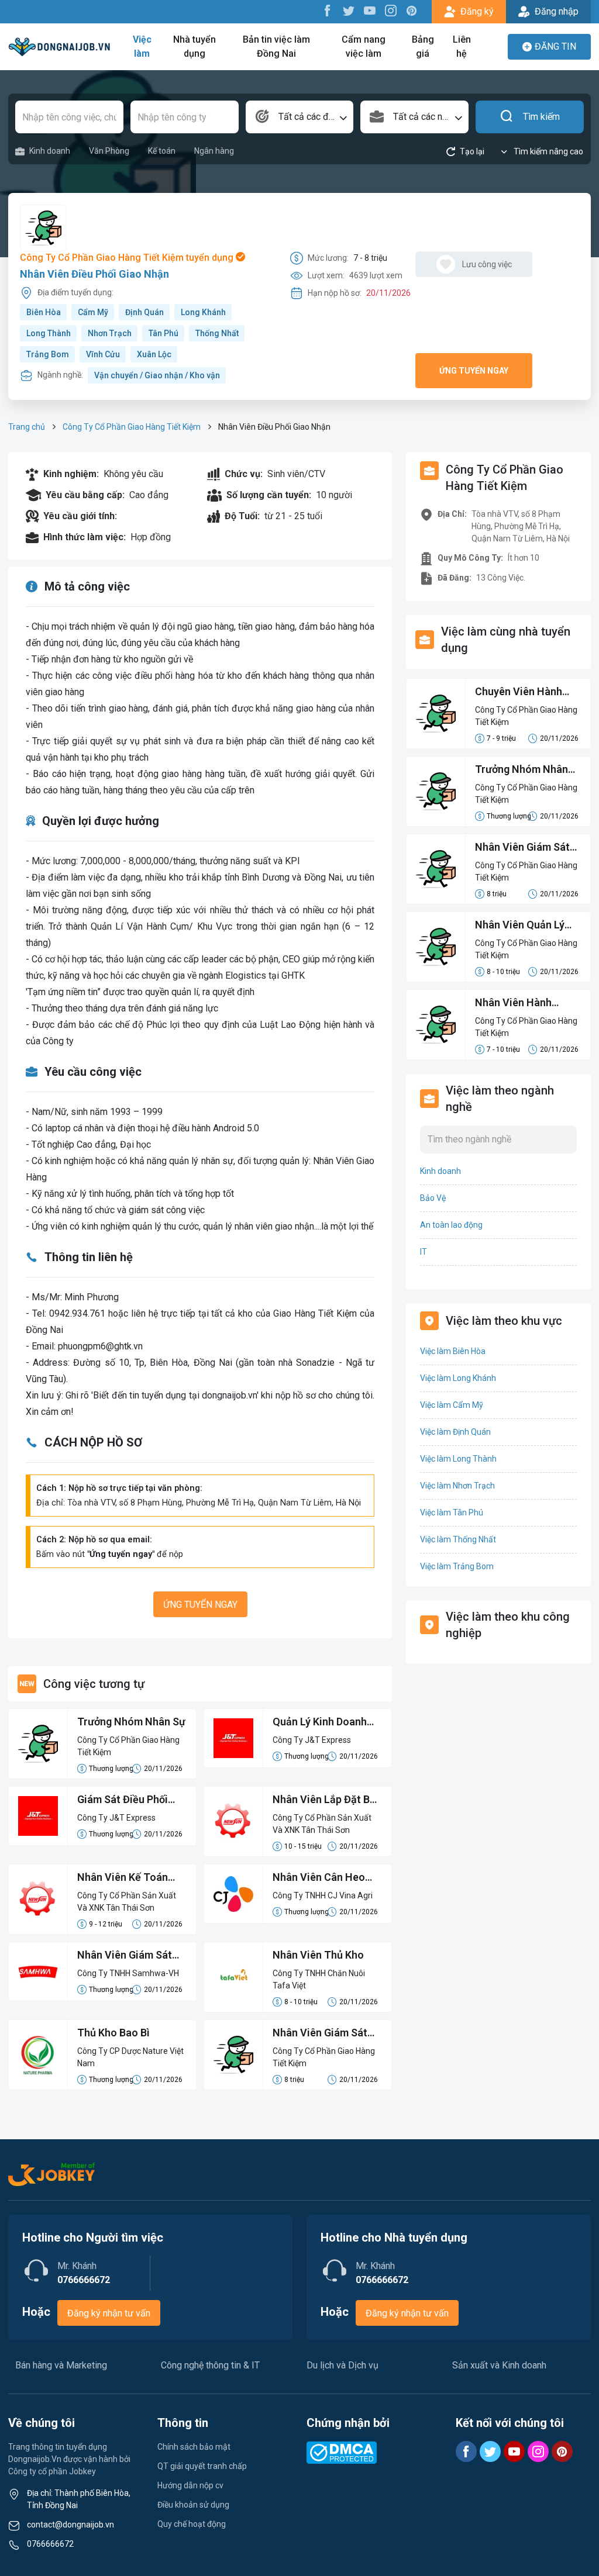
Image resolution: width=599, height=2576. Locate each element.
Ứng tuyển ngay (474, 371)
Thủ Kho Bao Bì (113, 2033)
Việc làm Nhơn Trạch (457, 1486)
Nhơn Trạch (110, 333)
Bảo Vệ (433, 1198)
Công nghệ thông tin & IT (210, 2365)
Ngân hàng (214, 151)
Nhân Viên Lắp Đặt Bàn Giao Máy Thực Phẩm (327, 1800)
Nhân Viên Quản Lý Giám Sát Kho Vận (520, 926)
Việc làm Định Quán (455, 1432)
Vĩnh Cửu (103, 354)
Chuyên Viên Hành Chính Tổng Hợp (519, 692)
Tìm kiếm (541, 117)
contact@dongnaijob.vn (70, 2525)
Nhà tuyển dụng (194, 46)
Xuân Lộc (154, 354)
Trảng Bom (48, 354)
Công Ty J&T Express (312, 1740)
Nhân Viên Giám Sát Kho (320, 2033)
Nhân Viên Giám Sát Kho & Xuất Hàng (125, 1956)
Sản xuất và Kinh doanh (499, 2365)
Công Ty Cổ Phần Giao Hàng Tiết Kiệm (132, 427)
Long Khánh (203, 312)
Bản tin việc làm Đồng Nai (276, 46)
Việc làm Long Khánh (458, 1378)
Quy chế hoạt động (192, 2524)
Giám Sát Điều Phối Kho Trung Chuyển (123, 1800)
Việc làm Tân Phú (452, 1513)
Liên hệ (462, 46)
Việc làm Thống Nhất (458, 1539)
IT (424, 1252)
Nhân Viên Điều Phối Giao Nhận (94, 274)
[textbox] (300, 117)
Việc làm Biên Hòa (453, 1351)
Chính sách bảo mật (194, 2447)
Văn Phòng (109, 151)
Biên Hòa (44, 312)
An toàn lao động (451, 1225)
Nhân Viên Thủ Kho (318, 1955)
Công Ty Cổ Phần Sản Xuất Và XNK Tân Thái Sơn (322, 1824)
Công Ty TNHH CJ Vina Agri (323, 1895)
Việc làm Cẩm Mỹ (452, 1405)
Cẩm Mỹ (93, 312)
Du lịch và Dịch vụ (342, 2365)
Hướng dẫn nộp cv (190, 2485)
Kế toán (162, 151)
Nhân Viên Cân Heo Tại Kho (319, 1878)
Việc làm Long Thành (458, 1459)
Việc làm (142, 46)
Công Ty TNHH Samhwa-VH (128, 1973)
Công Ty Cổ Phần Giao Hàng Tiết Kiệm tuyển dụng (128, 258)
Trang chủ (27, 427)
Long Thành (49, 333)
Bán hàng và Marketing (61, 2365)
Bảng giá (423, 46)
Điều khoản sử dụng (193, 2505)
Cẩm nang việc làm (364, 46)
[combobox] (300, 117)
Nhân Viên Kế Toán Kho (123, 1878)
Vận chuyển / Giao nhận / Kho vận (157, 375)
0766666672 (50, 2544)
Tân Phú (163, 333)
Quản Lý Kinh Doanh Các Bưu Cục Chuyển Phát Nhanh (322, 1722)
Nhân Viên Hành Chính (513, 1003)
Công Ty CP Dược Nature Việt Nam (130, 2057)
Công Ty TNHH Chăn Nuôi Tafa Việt (319, 1979)
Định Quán (144, 312)
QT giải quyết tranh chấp (202, 2466)
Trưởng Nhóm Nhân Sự (131, 1722)
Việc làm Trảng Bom (457, 1566)
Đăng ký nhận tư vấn (109, 2313)
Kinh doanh (50, 151)
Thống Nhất (217, 333)
